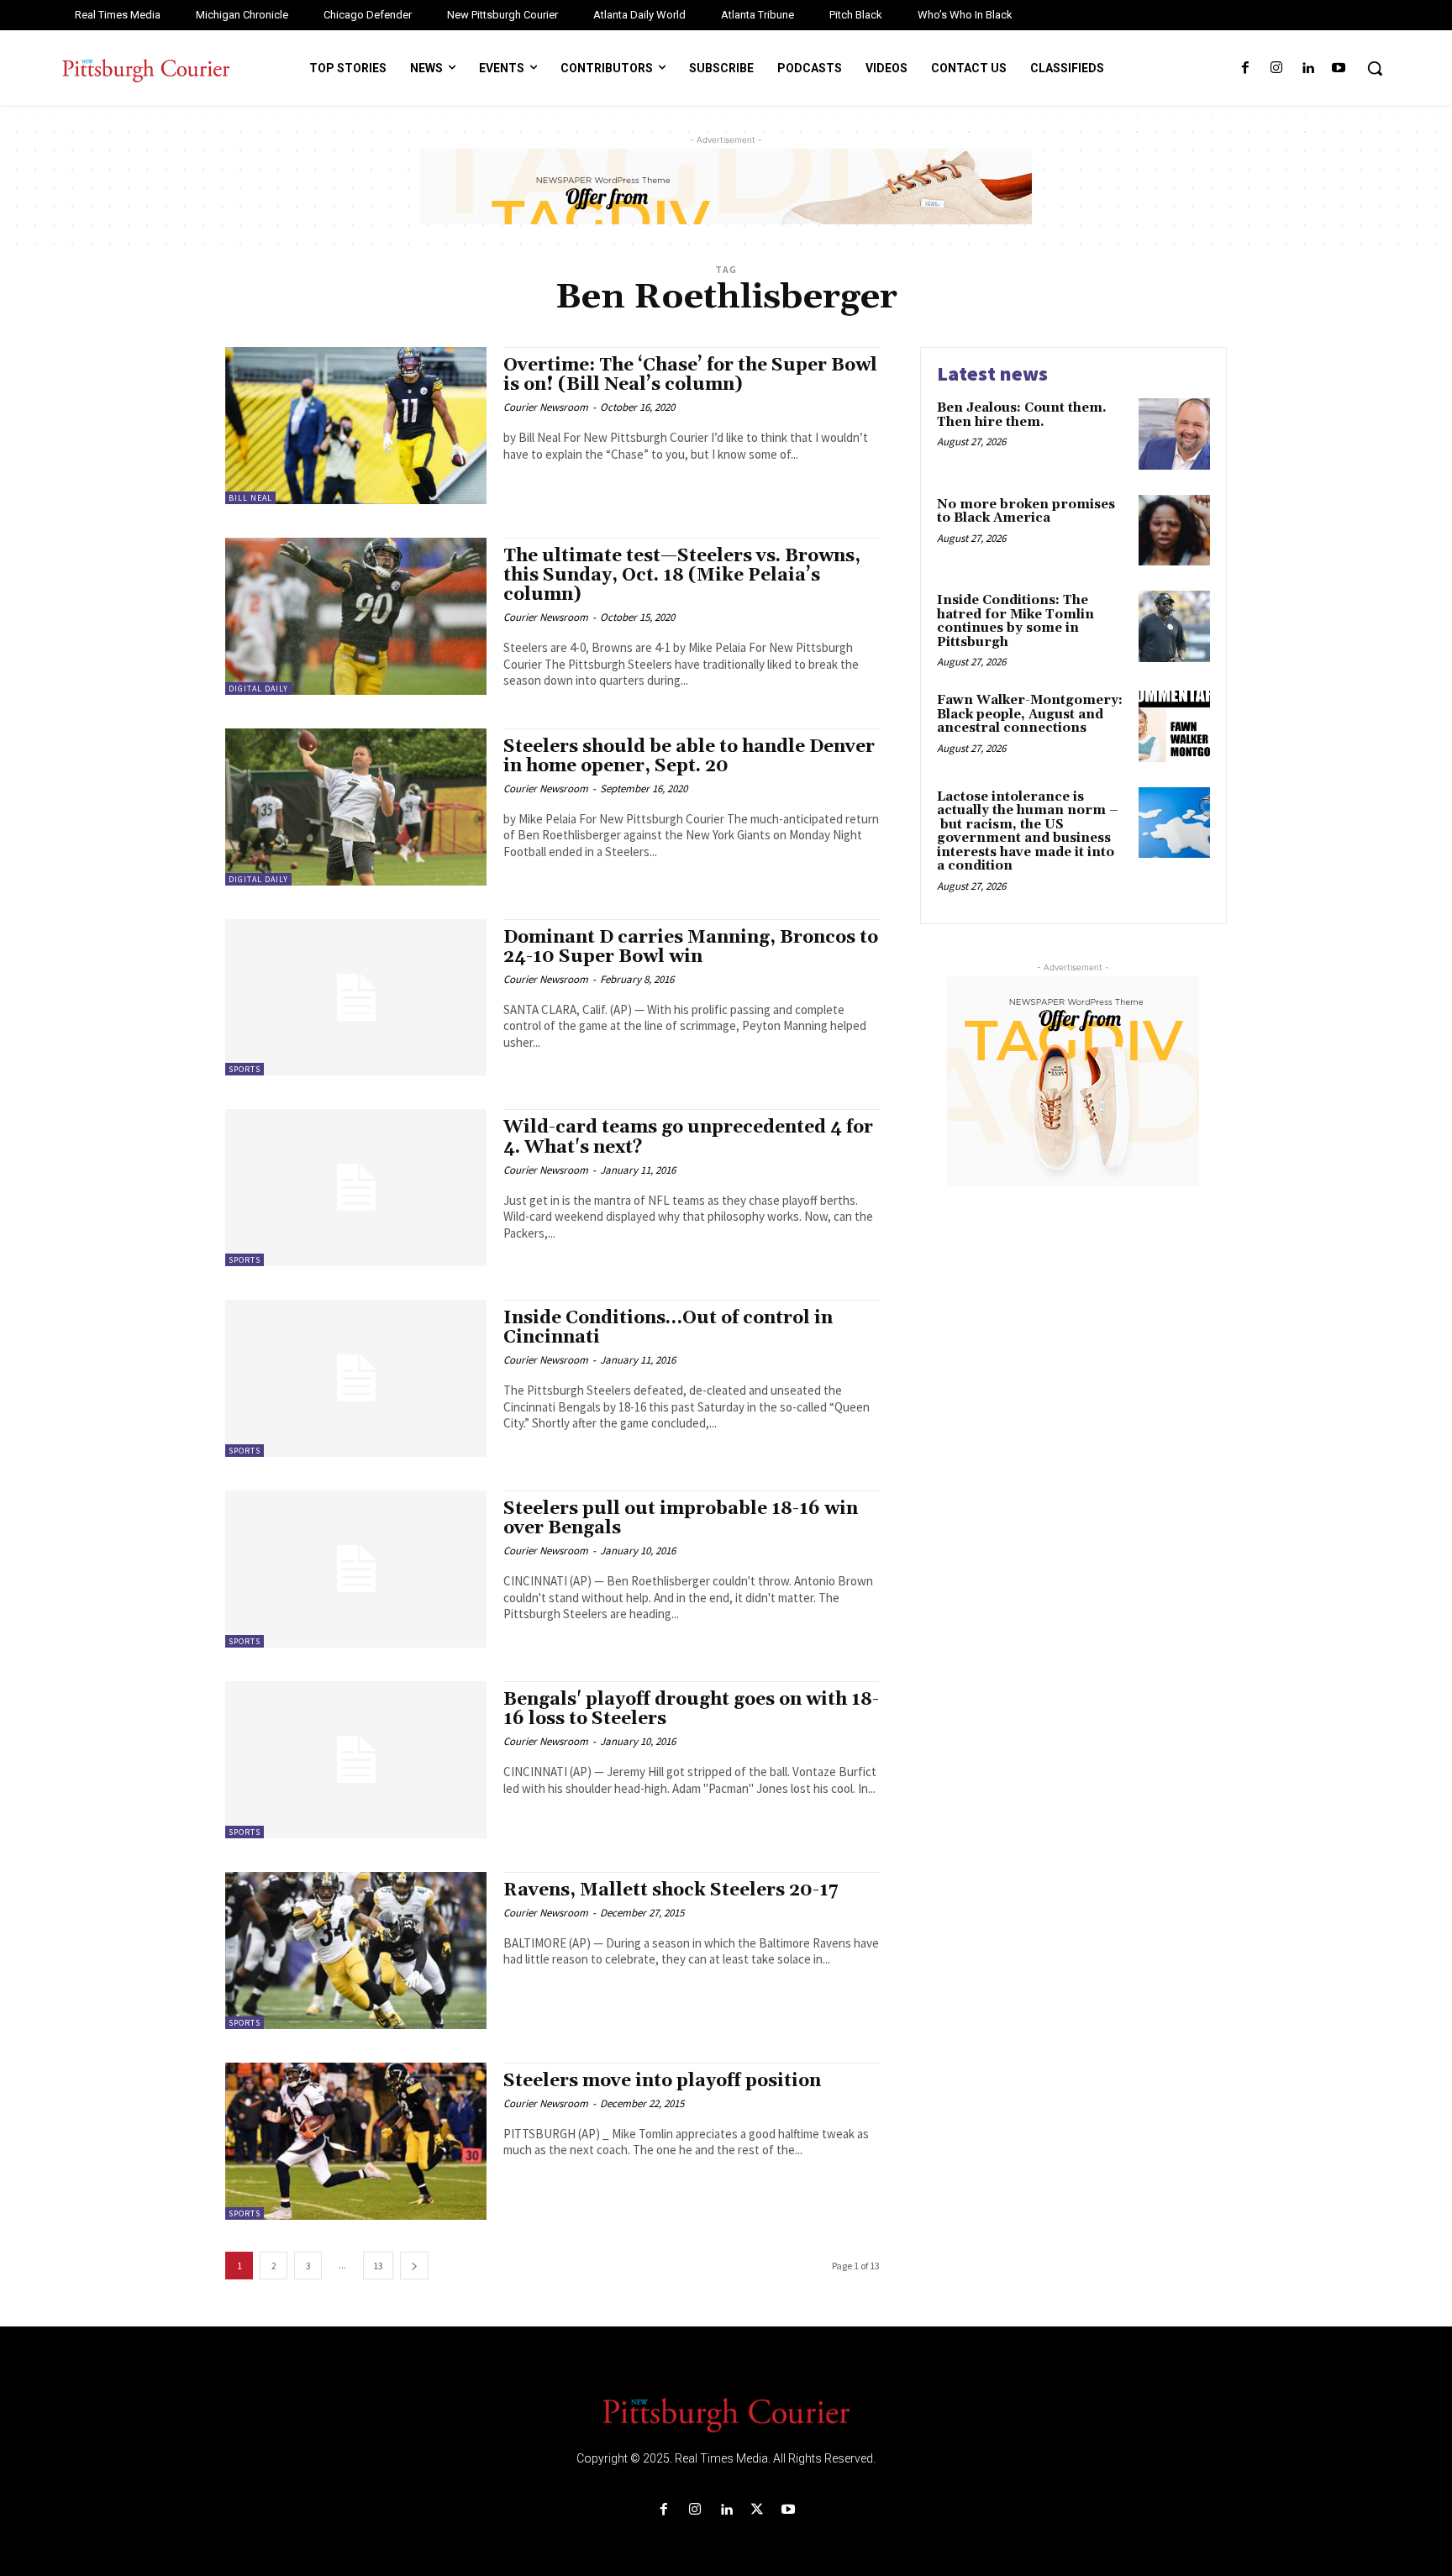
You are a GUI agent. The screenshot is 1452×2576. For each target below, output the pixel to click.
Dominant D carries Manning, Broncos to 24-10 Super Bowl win (691, 947)
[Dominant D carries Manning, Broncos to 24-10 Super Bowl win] (356, 998)
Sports (245, 1069)
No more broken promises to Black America (1026, 512)
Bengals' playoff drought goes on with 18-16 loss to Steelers (691, 1709)
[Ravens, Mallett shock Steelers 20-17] (356, 1950)
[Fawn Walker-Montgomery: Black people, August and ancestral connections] (1174, 726)
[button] (1375, 68)
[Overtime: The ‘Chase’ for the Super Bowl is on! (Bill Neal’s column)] (356, 426)
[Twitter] (758, 2510)
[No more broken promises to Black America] (1174, 531)
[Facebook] (1245, 68)
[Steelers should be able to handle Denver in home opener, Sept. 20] (356, 807)
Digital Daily (258, 689)
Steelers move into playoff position (662, 2081)
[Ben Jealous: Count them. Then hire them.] (1174, 434)
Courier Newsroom (546, 407)
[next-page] (414, 2266)
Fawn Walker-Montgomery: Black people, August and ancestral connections (1030, 714)
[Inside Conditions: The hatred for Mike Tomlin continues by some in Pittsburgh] (1174, 626)
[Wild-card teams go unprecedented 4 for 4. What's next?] (356, 1188)
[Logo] (726, 2414)
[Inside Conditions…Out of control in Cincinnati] (356, 1378)
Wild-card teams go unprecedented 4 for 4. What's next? (688, 1137)
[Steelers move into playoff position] (356, 2141)
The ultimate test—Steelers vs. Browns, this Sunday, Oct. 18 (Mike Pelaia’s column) (682, 576)
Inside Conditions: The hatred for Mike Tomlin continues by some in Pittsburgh (1015, 621)
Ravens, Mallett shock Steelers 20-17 (671, 1890)
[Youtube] (1339, 68)
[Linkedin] (1308, 68)
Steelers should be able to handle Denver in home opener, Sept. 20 (689, 757)
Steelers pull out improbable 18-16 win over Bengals (681, 1519)
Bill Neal (250, 498)
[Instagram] (1276, 68)
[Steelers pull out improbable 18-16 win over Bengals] (356, 1569)
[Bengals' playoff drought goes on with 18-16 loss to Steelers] (356, 1760)
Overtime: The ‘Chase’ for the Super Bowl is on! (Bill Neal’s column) (690, 375)
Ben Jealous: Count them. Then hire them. (1022, 415)
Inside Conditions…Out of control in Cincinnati (668, 1328)
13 (378, 2266)
